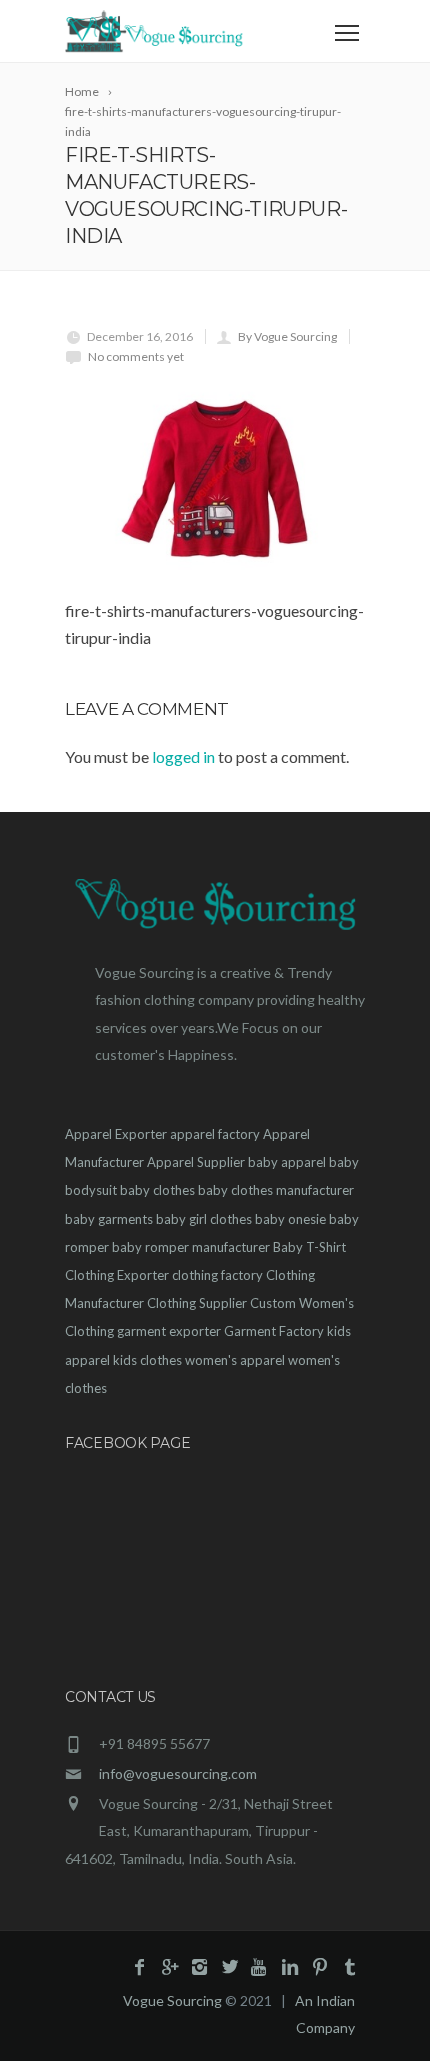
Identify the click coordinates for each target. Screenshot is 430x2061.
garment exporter (169, 1331)
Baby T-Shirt (309, 1247)
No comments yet (136, 356)
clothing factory (217, 1275)
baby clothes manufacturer (276, 1190)
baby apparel (287, 1162)
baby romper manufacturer (191, 1247)
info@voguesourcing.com (178, 1773)
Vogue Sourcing (172, 2000)
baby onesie (290, 1219)
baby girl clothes (204, 1219)
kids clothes (147, 1360)
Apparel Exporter (116, 1134)
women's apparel (235, 1360)
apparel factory (215, 1134)
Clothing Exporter (117, 1275)
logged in (183, 756)
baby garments (109, 1219)
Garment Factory (274, 1331)
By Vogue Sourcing (287, 336)
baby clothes (157, 1190)
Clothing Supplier (197, 1303)
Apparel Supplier (196, 1162)
